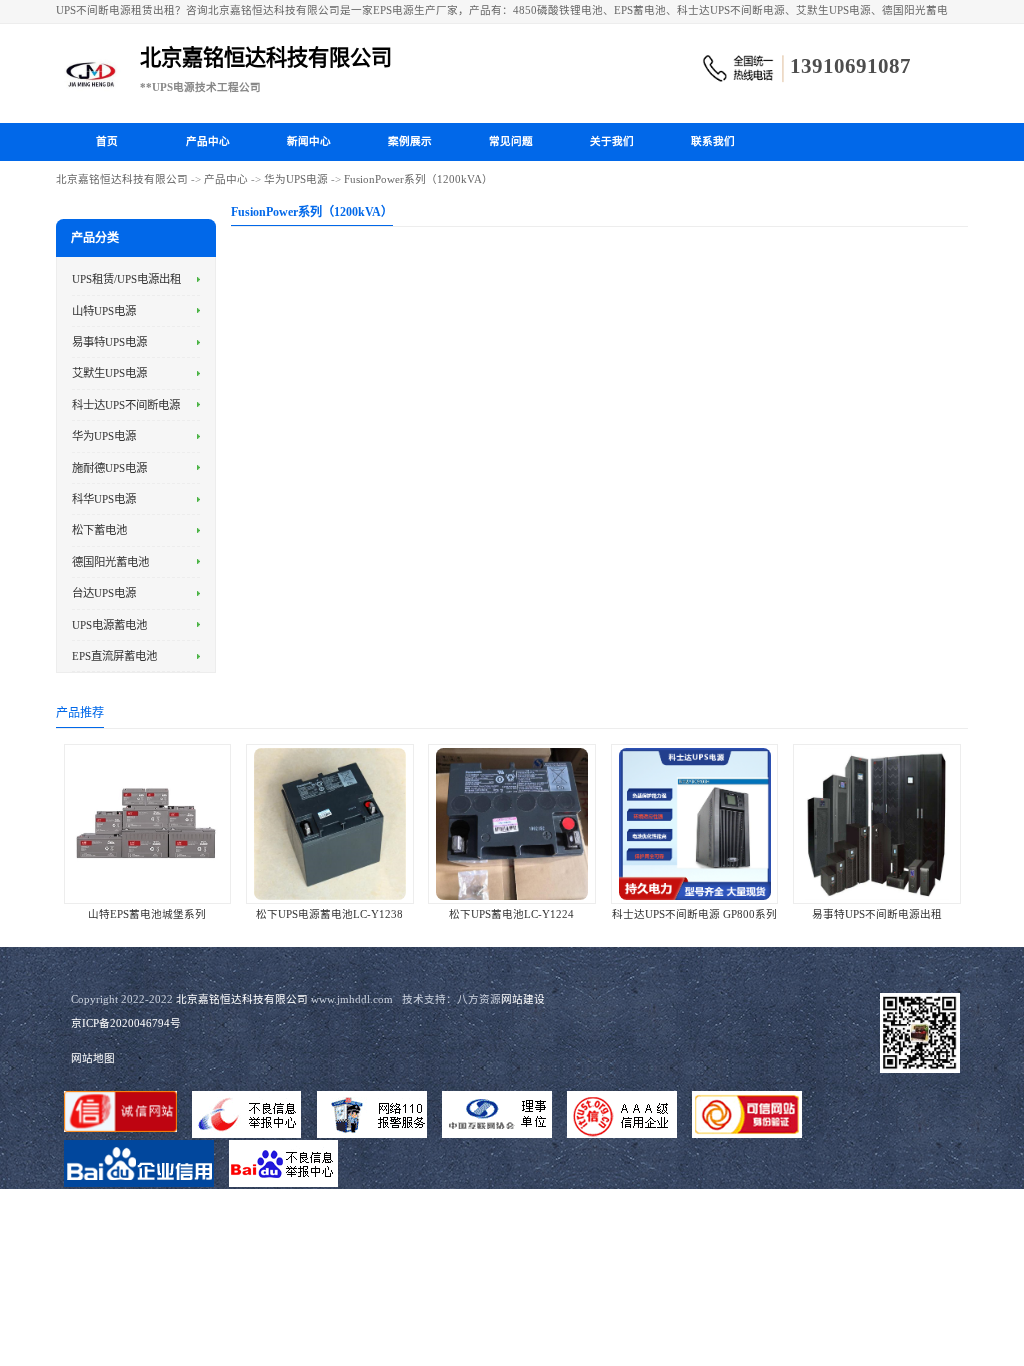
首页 (107, 141)
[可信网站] (747, 1115)
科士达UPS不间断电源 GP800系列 (694, 914)
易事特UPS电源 (109, 342)
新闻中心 (309, 141)
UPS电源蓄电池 (109, 625)
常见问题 (511, 141)
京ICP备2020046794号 (126, 1023)
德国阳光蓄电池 (110, 562)
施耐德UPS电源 (109, 468)
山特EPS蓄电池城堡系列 (147, 914)
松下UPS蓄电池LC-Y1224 (511, 914)
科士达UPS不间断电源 (126, 405)
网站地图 (93, 1058)
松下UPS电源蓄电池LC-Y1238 (329, 914)
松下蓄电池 (99, 530)
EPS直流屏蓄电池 (114, 656)
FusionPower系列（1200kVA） (418, 179)
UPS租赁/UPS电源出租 (126, 279)
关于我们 (612, 141)
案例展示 (410, 141)
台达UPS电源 (104, 593)
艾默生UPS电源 (109, 373)
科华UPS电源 (104, 499)
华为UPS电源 (296, 179)
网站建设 (523, 999)
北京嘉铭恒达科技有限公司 (122, 179)
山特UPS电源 (104, 311)
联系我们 (713, 141)
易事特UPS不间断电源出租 (877, 914)
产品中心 (208, 141)
